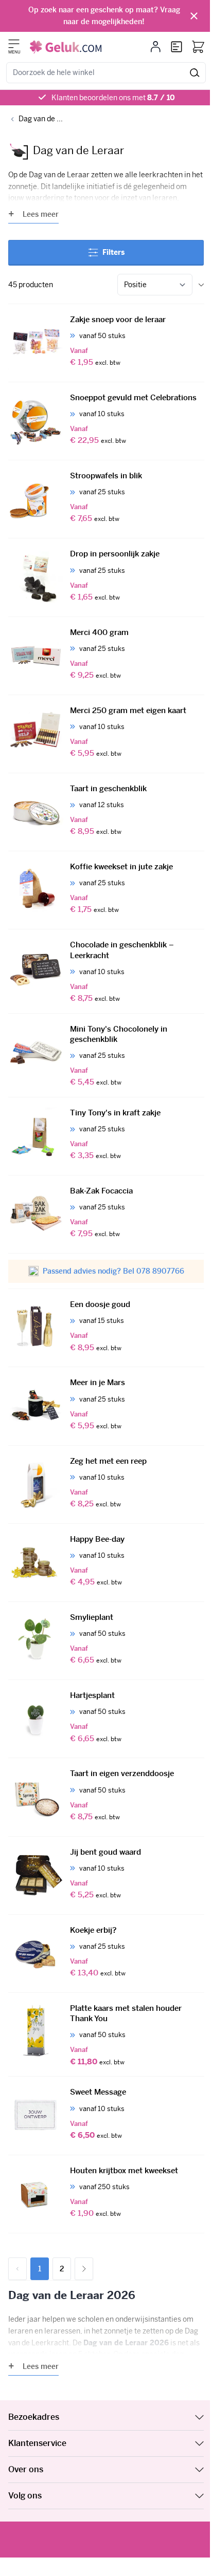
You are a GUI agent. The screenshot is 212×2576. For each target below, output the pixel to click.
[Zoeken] (195, 73)
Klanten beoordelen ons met (113, 98)
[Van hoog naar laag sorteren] (201, 285)
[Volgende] (84, 2269)
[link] (17, 2269)
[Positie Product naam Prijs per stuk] (155, 285)
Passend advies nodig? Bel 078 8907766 (113, 1271)
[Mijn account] (156, 47)
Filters (113, 252)
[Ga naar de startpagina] (66, 47)
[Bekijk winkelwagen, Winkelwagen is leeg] (198, 47)
